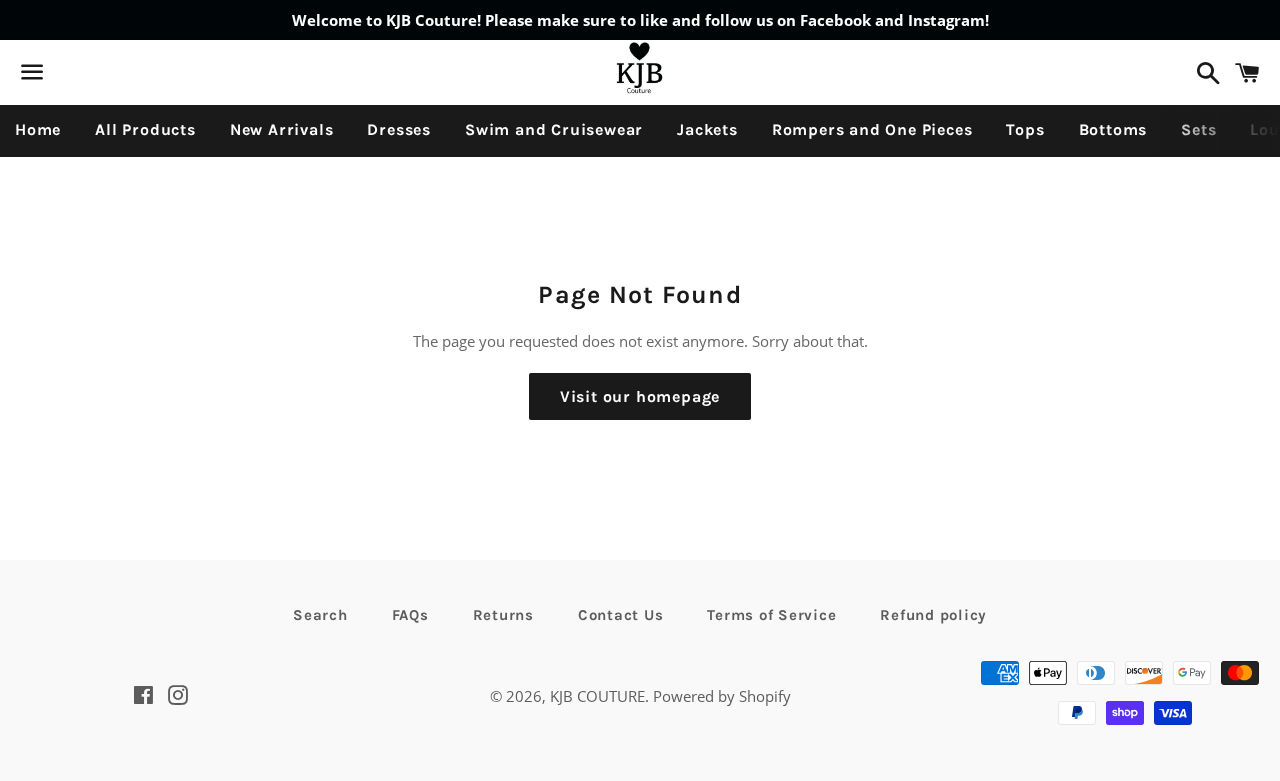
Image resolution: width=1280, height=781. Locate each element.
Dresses (399, 129)
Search (320, 615)
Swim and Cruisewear (554, 129)
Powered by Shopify (722, 696)
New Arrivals (282, 129)
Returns (503, 615)
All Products (145, 129)
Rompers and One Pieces (872, 129)
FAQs (410, 615)
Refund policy (933, 615)
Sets (1198, 129)
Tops (1025, 129)
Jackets (707, 129)
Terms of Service (771, 615)
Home (38, 129)
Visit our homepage (640, 396)
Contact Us (621, 615)
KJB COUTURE (597, 696)
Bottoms (1113, 129)
